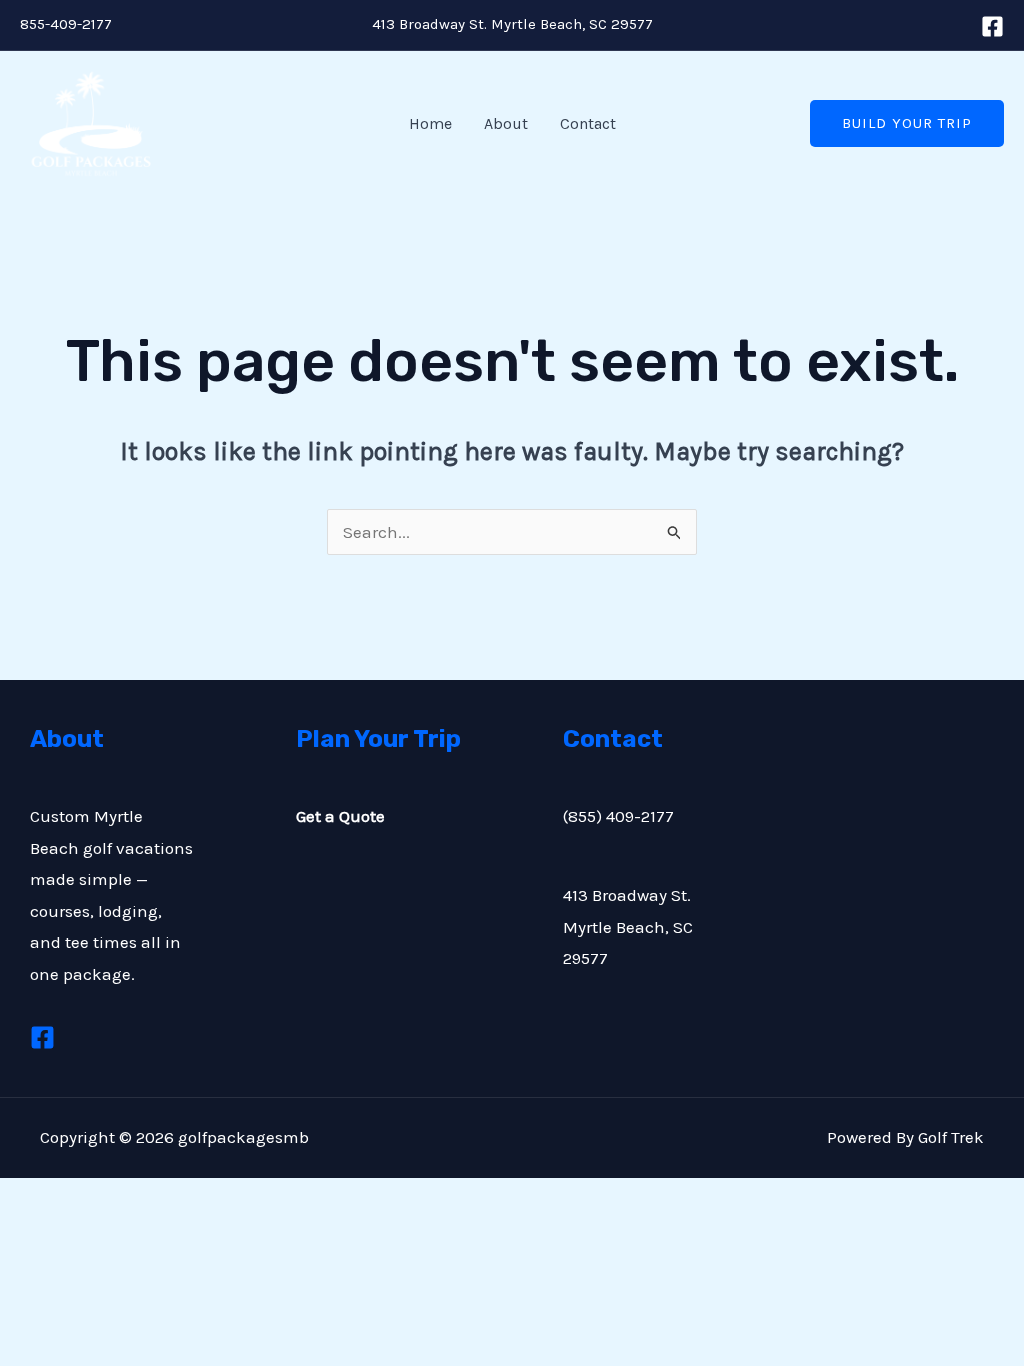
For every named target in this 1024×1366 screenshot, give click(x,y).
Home (430, 123)
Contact (588, 123)
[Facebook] (992, 26)
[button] (907, 123)
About (506, 123)
